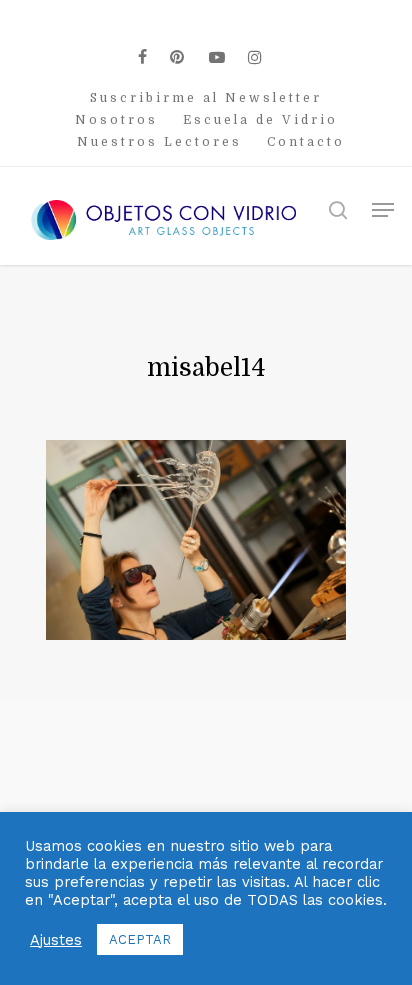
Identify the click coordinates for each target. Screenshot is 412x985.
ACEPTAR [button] (140, 939)
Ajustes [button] (56, 940)
